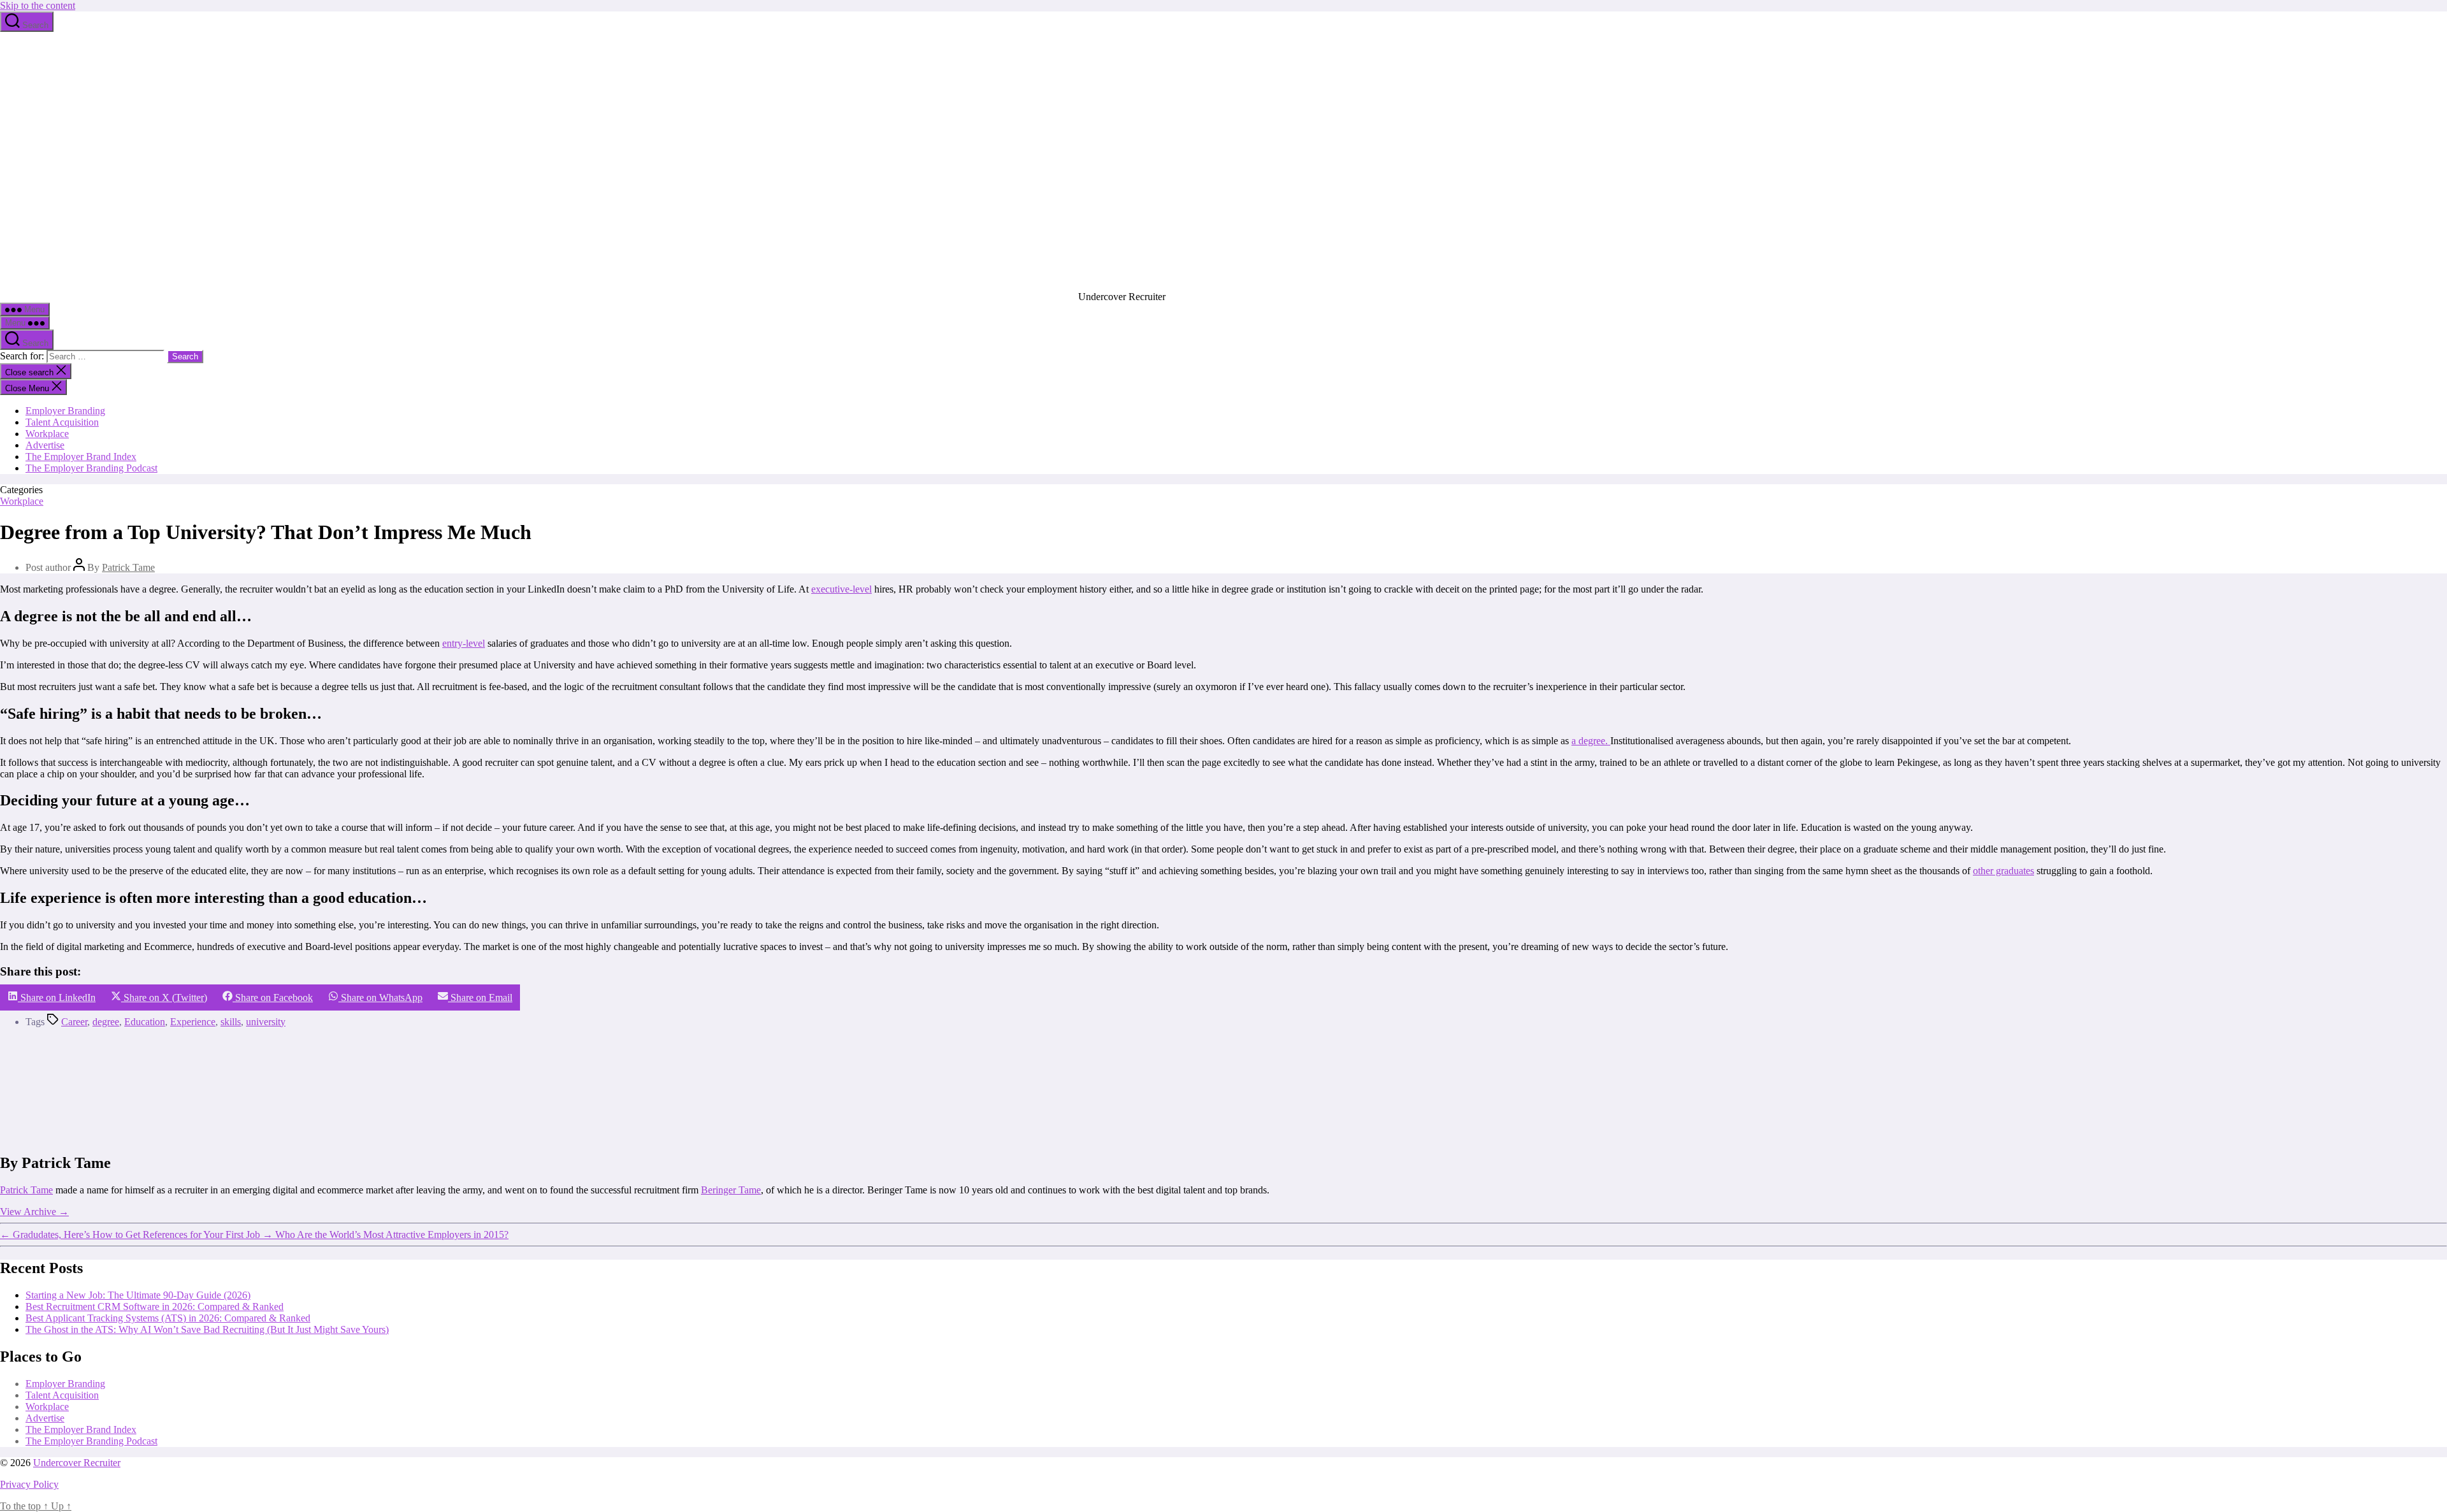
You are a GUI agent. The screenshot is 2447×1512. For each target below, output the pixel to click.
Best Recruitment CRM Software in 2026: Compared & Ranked (155, 1307)
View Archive (34, 1212)
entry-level (464, 643)
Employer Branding (65, 411)
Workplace (47, 434)
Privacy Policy (29, 1484)
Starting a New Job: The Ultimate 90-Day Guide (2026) (138, 1295)
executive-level (841, 589)
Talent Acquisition (62, 422)
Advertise (45, 445)
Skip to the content (38, 5)
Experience (193, 1022)
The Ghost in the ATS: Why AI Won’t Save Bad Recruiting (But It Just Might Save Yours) (207, 1329)
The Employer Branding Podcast (91, 468)
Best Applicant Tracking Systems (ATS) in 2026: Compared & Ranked (168, 1318)
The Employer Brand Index (81, 457)
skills (231, 1022)
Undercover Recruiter (77, 1463)
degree (106, 1022)
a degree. (1591, 741)
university (266, 1022)
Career (74, 1022)
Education (145, 1022)
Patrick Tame (128, 567)
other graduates (2003, 871)
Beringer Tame (731, 1190)
